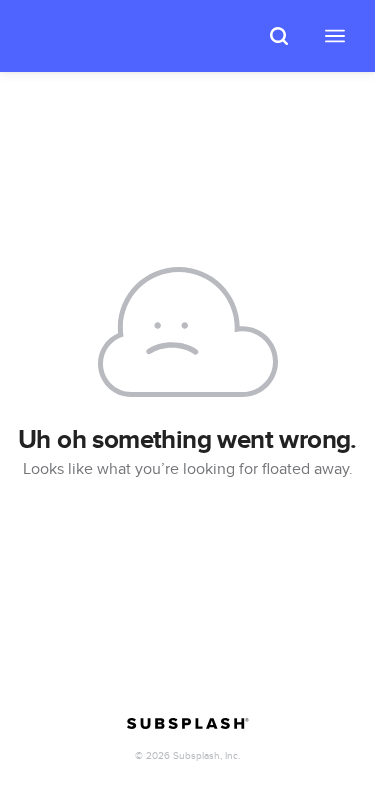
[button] (279, 36)
